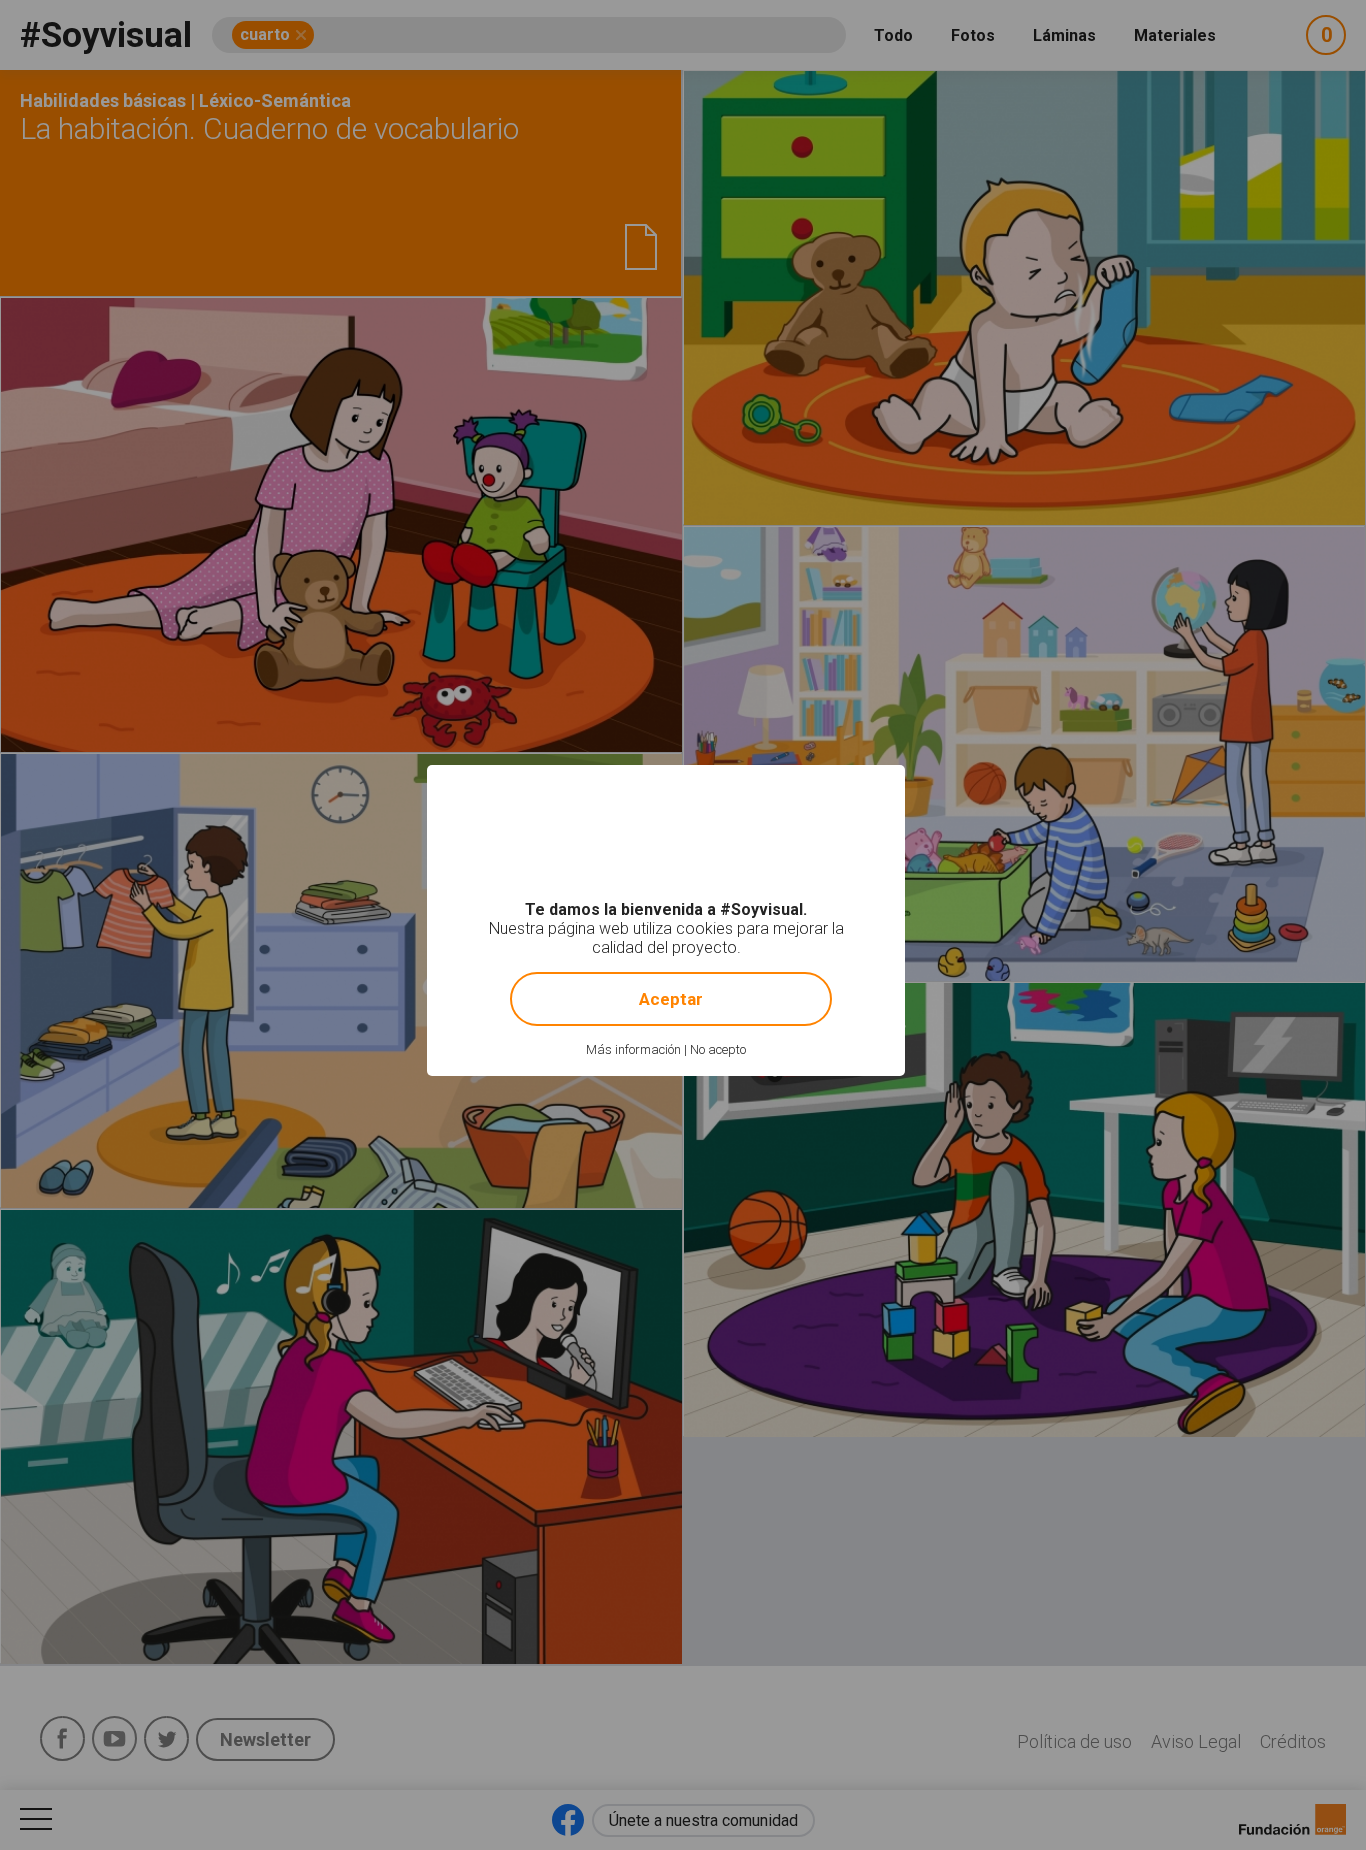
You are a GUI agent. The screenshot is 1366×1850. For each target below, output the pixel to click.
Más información (633, 1049)
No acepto (718, 1049)
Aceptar (671, 999)
